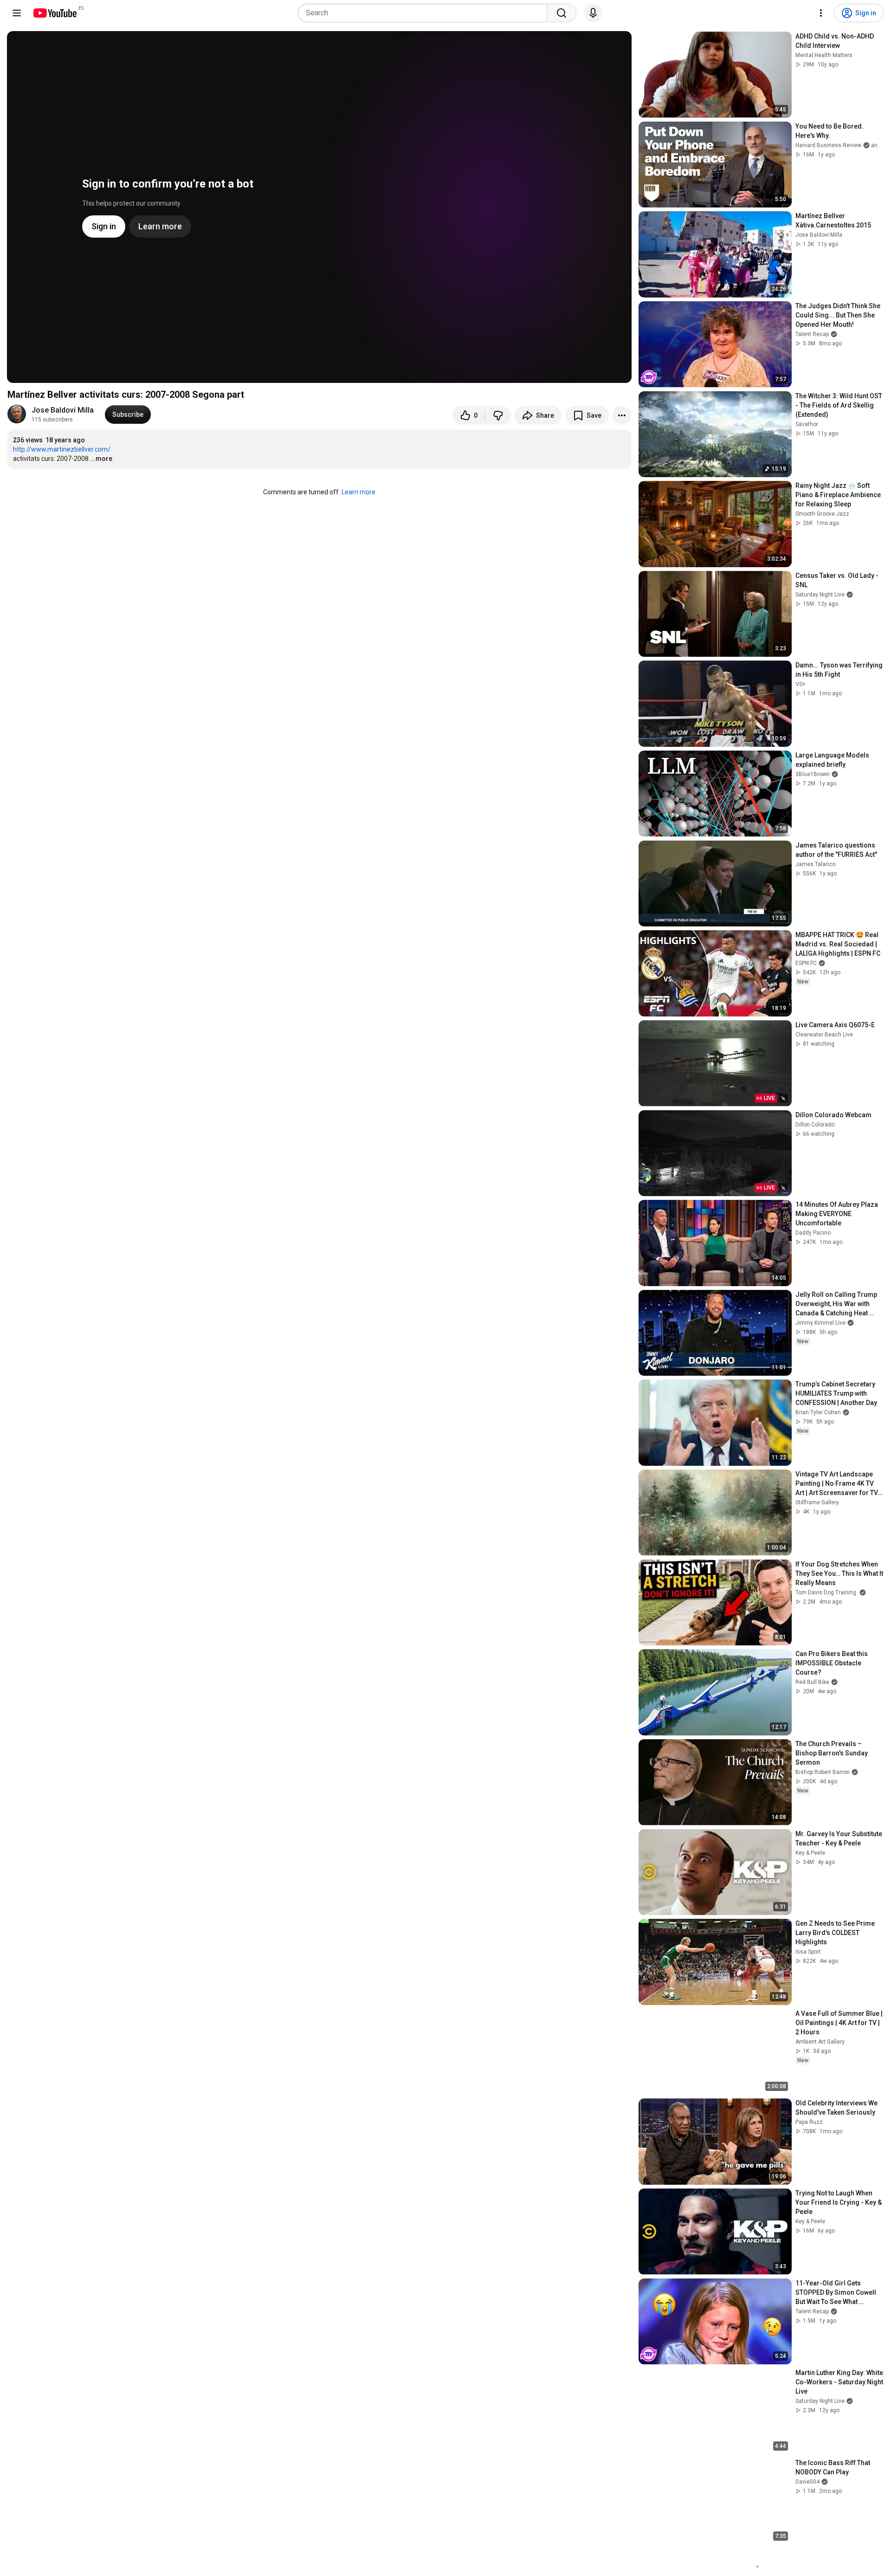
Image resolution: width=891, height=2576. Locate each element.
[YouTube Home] (55, 13)
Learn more (358, 492)
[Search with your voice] (593, 13)
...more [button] (101, 459)
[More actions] (622, 415)
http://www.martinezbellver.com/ (62, 449)
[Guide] (17, 13)
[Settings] (821, 13)
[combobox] (425, 13)
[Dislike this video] (498, 415)
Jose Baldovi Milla (63, 410)
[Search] (562, 13)
